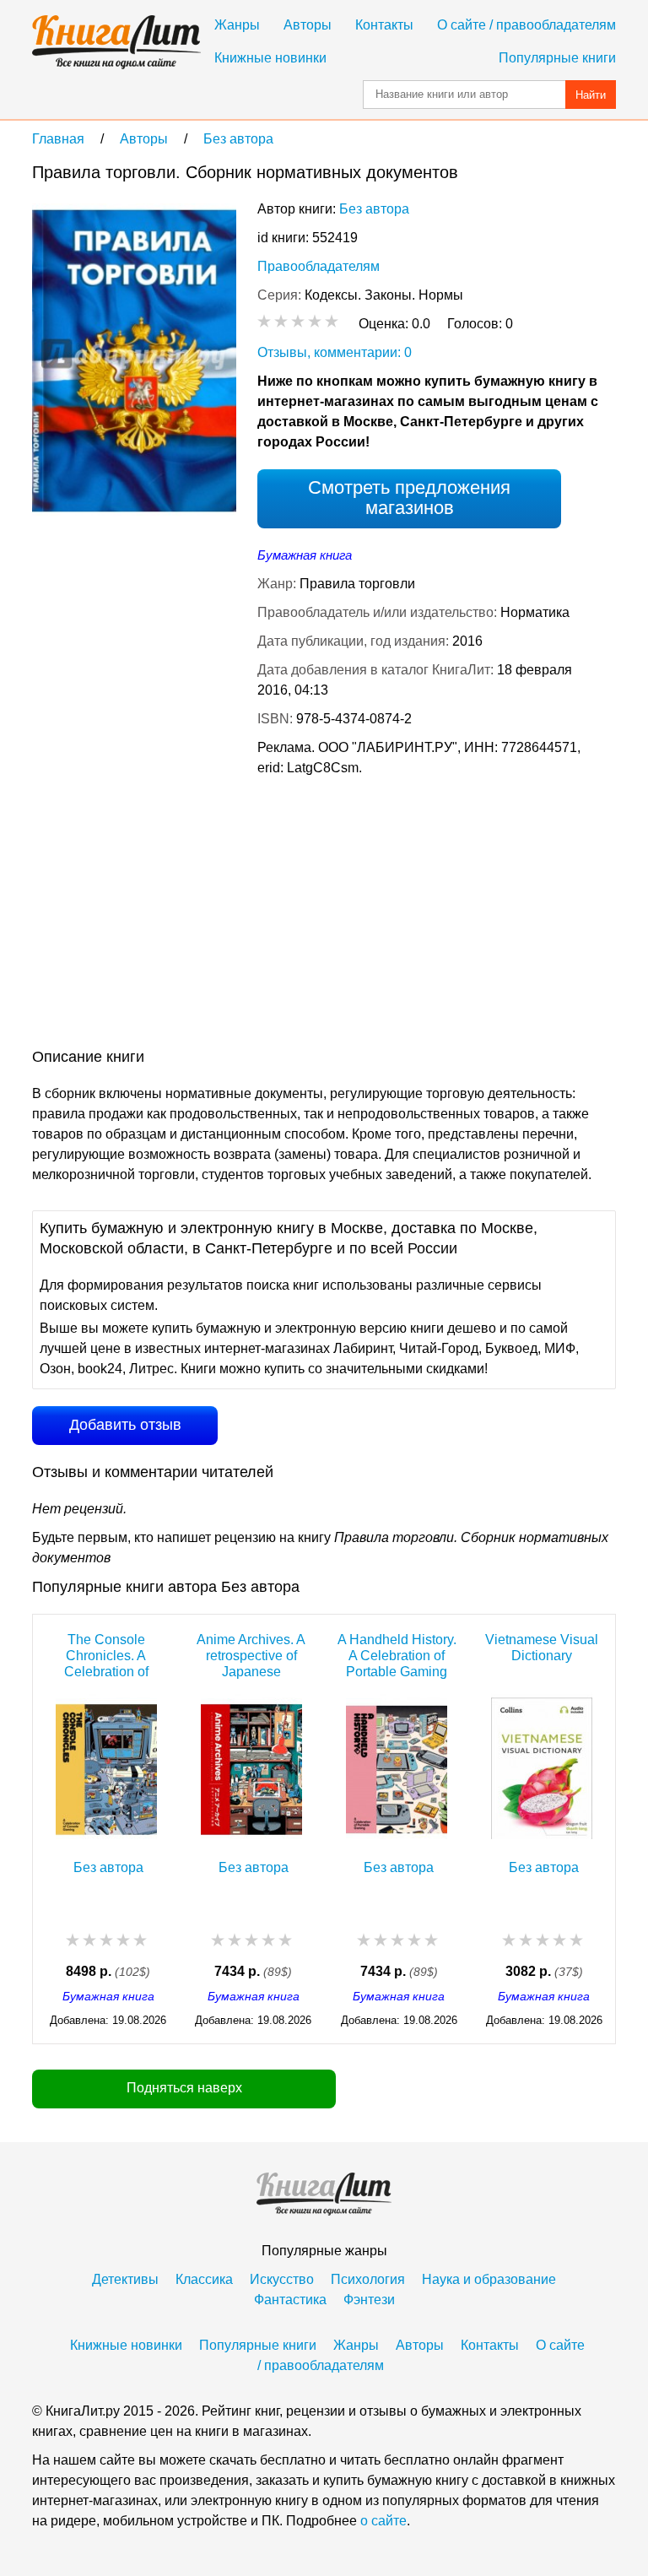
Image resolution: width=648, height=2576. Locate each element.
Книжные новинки (270, 58)
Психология (368, 2279)
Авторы (308, 25)
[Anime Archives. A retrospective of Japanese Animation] (251, 1765)
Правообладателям (319, 266)
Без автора (374, 209)
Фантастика (290, 2300)
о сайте (383, 2521)
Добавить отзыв (125, 1425)
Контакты (384, 25)
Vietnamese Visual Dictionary (542, 1648)
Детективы (125, 2279)
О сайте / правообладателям (526, 25)
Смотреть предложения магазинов (409, 498)
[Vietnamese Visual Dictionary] (542, 1765)
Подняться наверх (184, 2088)
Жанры (237, 25)
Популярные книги (557, 58)
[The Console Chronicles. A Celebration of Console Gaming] (106, 1765)
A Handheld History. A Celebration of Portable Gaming (397, 1656)
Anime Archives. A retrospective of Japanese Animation (251, 1656)
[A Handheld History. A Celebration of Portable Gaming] (397, 1765)
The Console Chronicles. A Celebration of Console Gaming (106, 1656)
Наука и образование (489, 2279)
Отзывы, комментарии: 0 (335, 352)
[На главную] (116, 42)
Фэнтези (369, 2300)
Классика (204, 2279)
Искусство (282, 2279)
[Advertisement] (174, 916)
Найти (591, 95)
